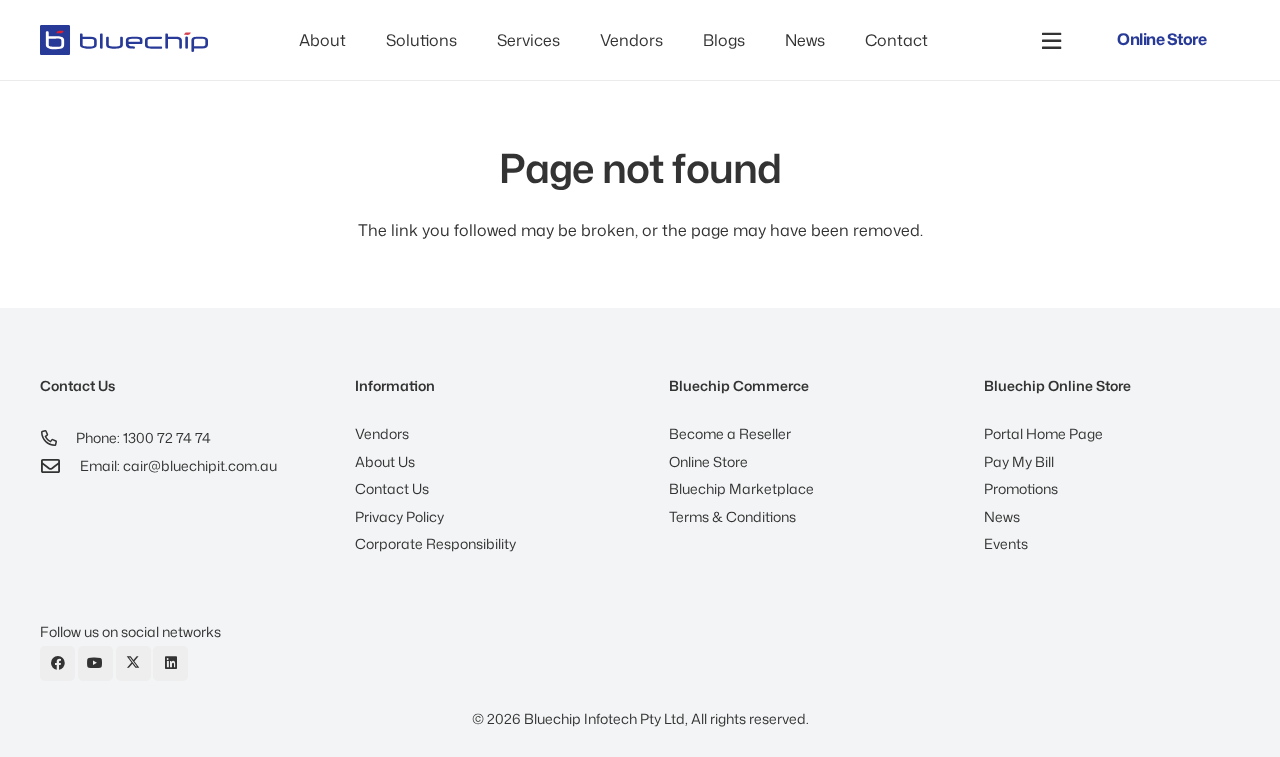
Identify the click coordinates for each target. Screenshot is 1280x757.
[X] (133, 663)
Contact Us (392, 488)
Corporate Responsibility (435, 543)
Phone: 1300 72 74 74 (143, 437)
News (1002, 516)
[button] (467, 40)
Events (1006, 543)
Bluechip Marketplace (741, 488)
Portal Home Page (1043, 433)
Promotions (1021, 488)
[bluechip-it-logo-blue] (124, 40)
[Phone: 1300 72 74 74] (58, 438)
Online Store (708, 461)
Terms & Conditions (732, 516)
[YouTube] (95, 663)
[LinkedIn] (170, 663)
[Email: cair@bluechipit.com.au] (60, 465)
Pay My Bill (1019, 461)
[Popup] (1051, 40)
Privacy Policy (399, 516)
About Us (385, 461)
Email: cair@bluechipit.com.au (178, 465)
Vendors (382, 433)
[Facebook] (57, 663)
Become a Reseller (730, 433)
